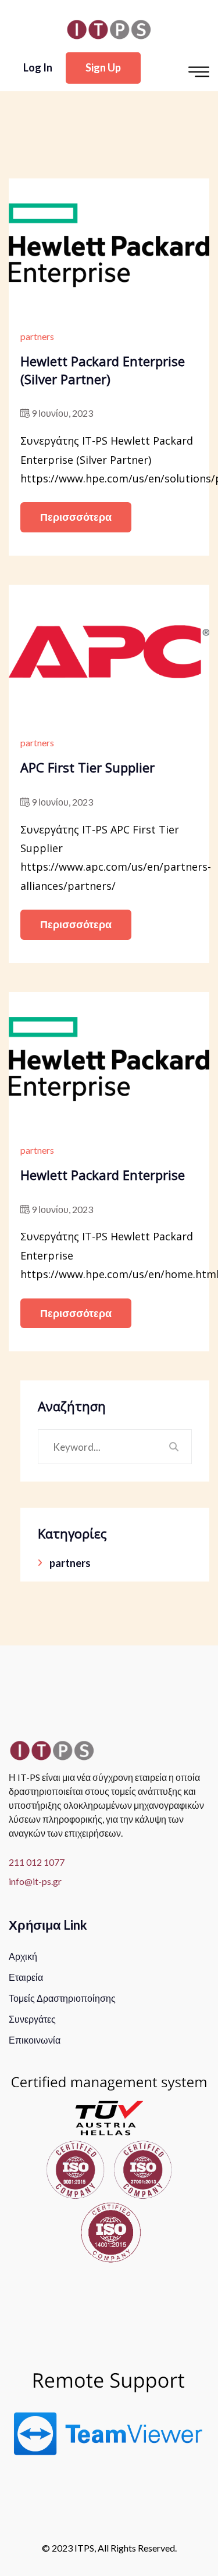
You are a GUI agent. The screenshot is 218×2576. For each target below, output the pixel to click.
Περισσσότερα (76, 517)
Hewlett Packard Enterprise (103, 1175)
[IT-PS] (109, 28)
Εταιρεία (26, 1977)
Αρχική (23, 1956)
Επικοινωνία (35, 2040)
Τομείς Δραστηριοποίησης (62, 1998)
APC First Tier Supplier (87, 767)
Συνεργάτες (32, 2019)
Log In (38, 67)
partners (37, 336)
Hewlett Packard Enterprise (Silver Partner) (103, 370)
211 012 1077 (37, 1862)
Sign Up (103, 67)
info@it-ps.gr (35, 1881)
